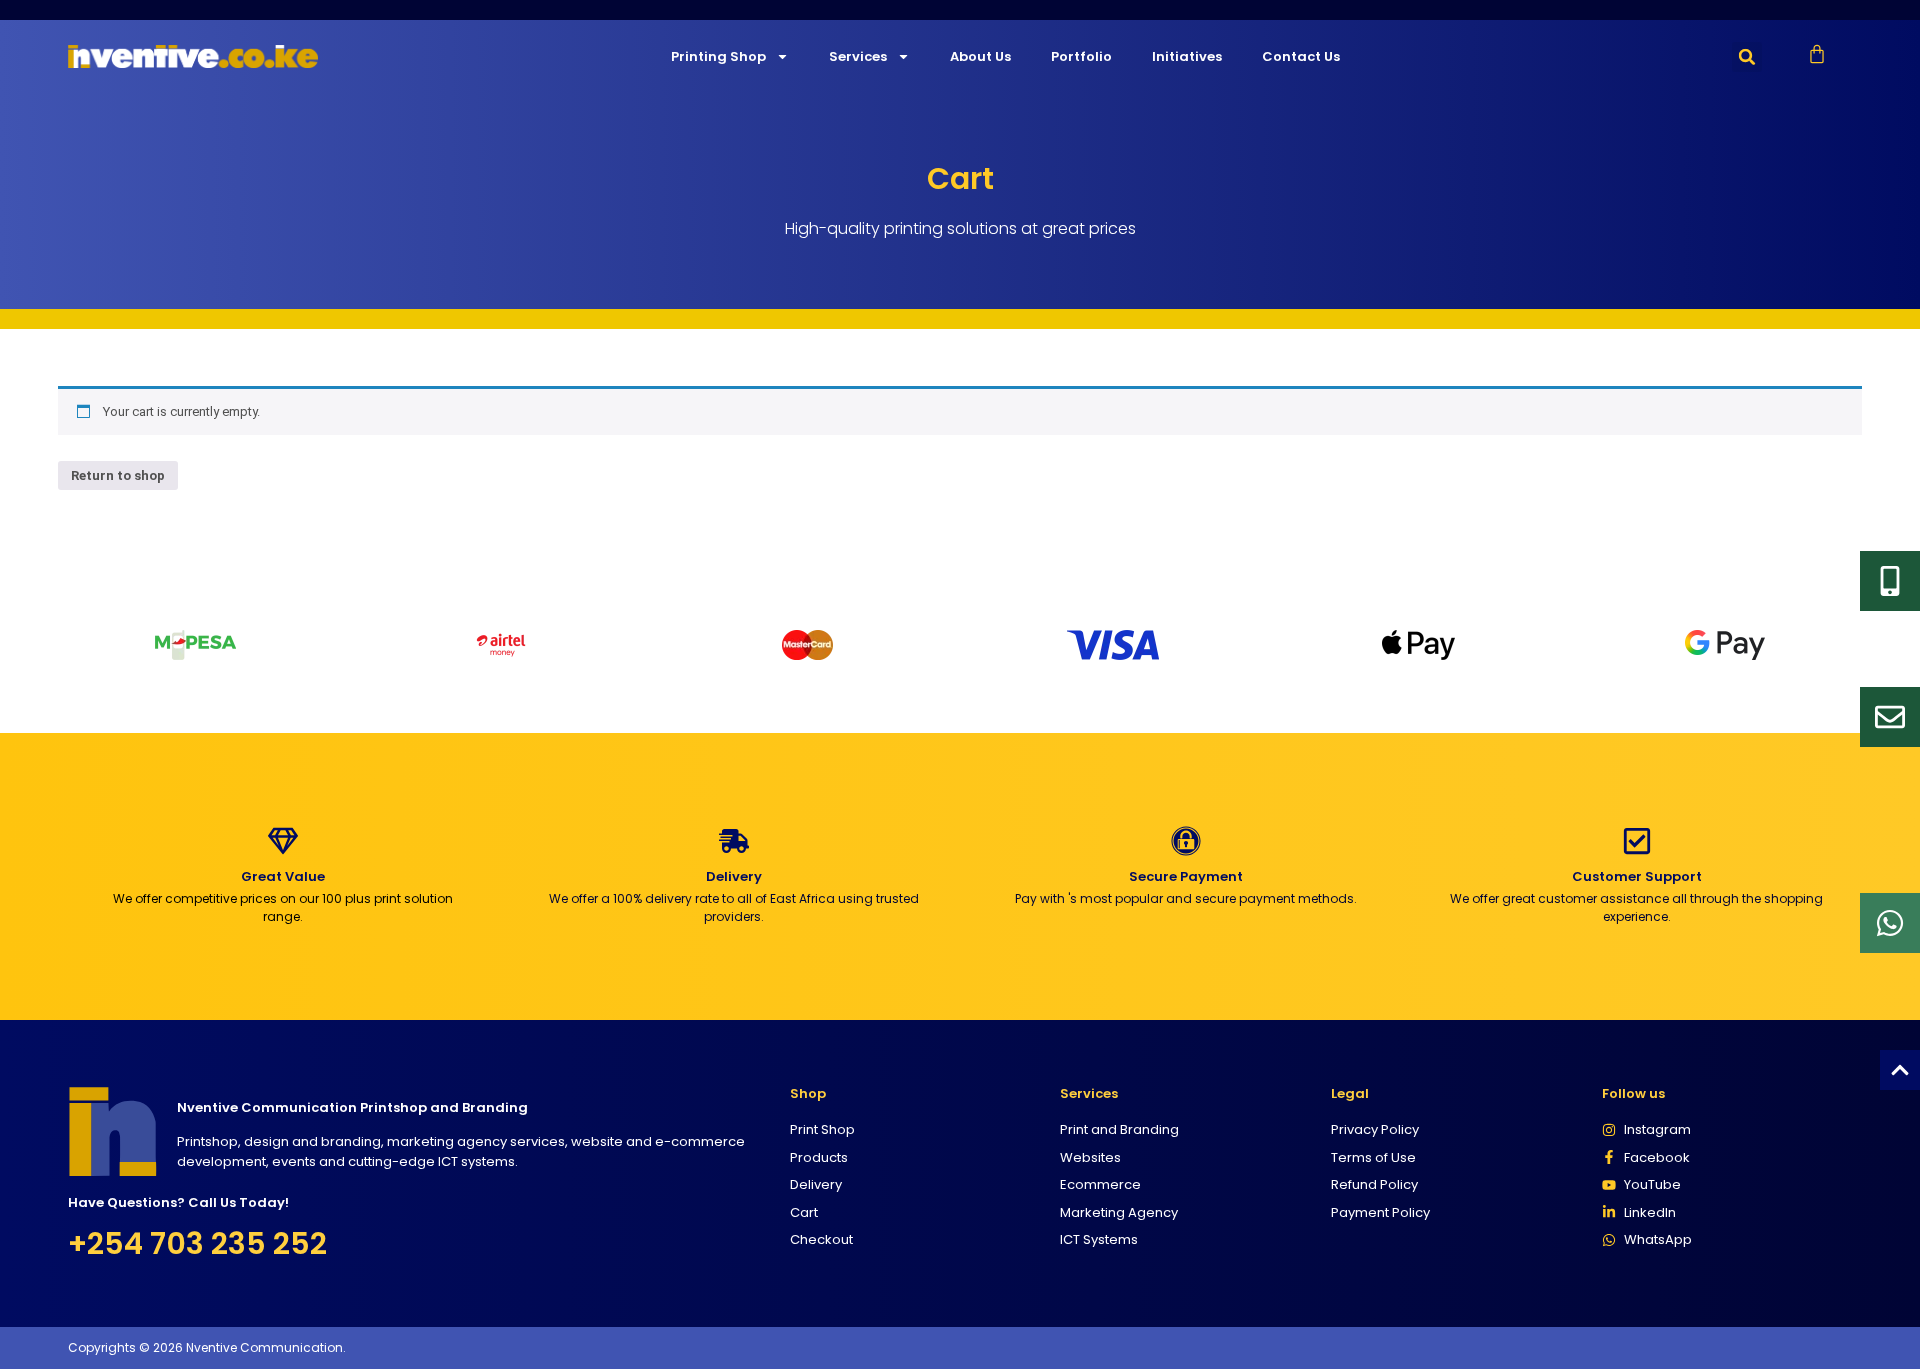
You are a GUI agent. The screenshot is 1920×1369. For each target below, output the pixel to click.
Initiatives (1187, 56)
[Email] (1890, 717)
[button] (1747, 57)
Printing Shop (718, 56)
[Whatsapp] (1890, 923)
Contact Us (1301, 56)
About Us (980, 56)
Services (858, 56)
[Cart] (1817, 54)
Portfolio (1081, 56)
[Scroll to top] (1900, 1070)
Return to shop (118, 475)
